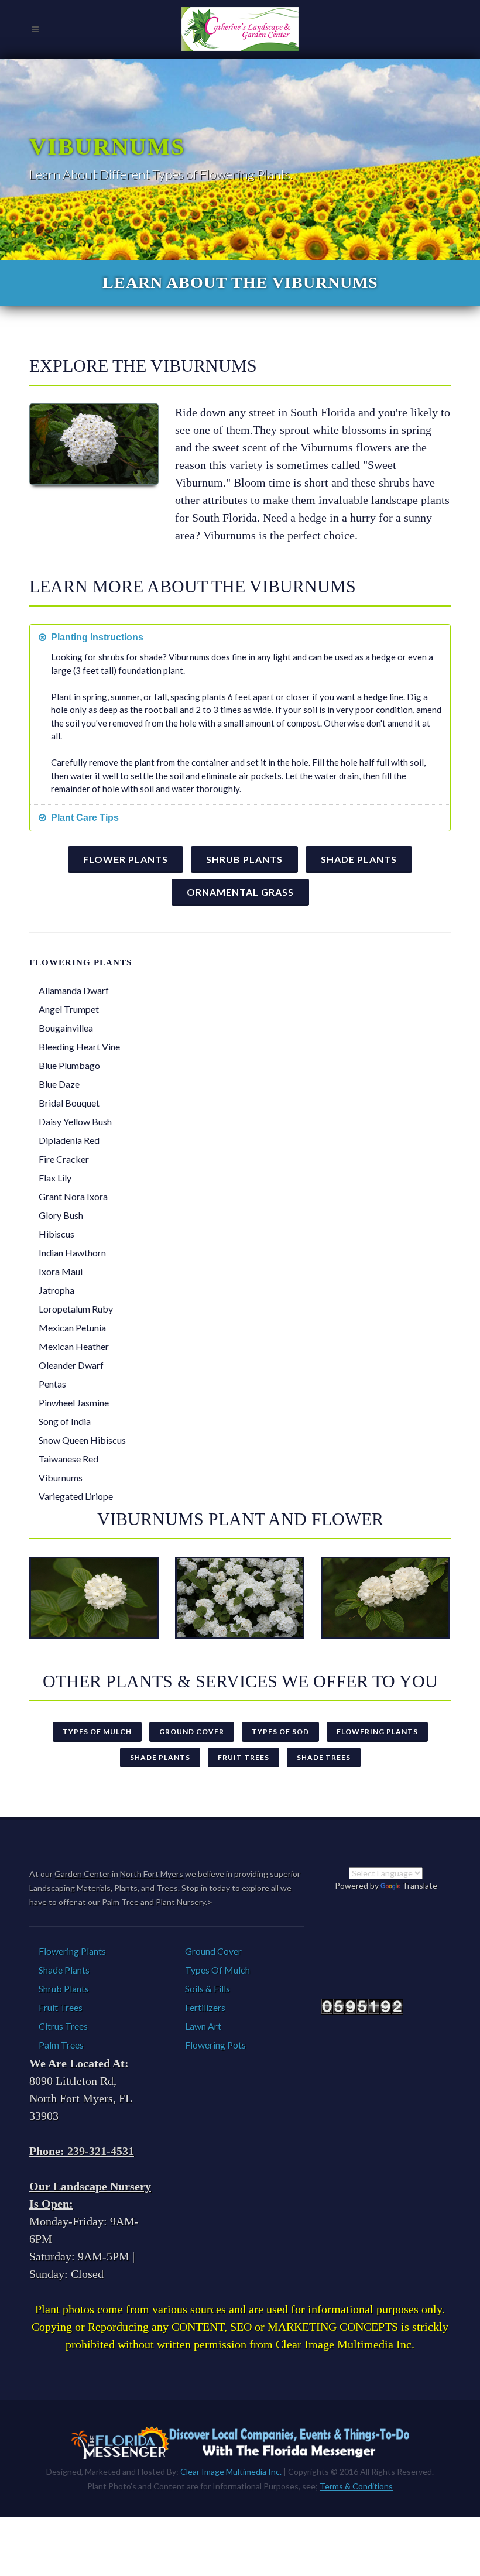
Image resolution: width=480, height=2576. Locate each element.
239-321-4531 (101, 2151)
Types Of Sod (280, 1731)
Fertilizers (205, 2007)
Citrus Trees (63, 2026)
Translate (420, 1885)
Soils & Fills (208, 1988)
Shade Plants (359, 859)
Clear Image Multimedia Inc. (231, 2471)
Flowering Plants (377, 1731)
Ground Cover (192, 1731)
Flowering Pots (215, 2045)
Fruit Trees (244, 1757)
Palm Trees (61, 2045)
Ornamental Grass (240, 892)
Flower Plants (126, 859)
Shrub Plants (244, 859)
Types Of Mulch (97, 1731)
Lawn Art (203, 2026)
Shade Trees (324, 1757)
